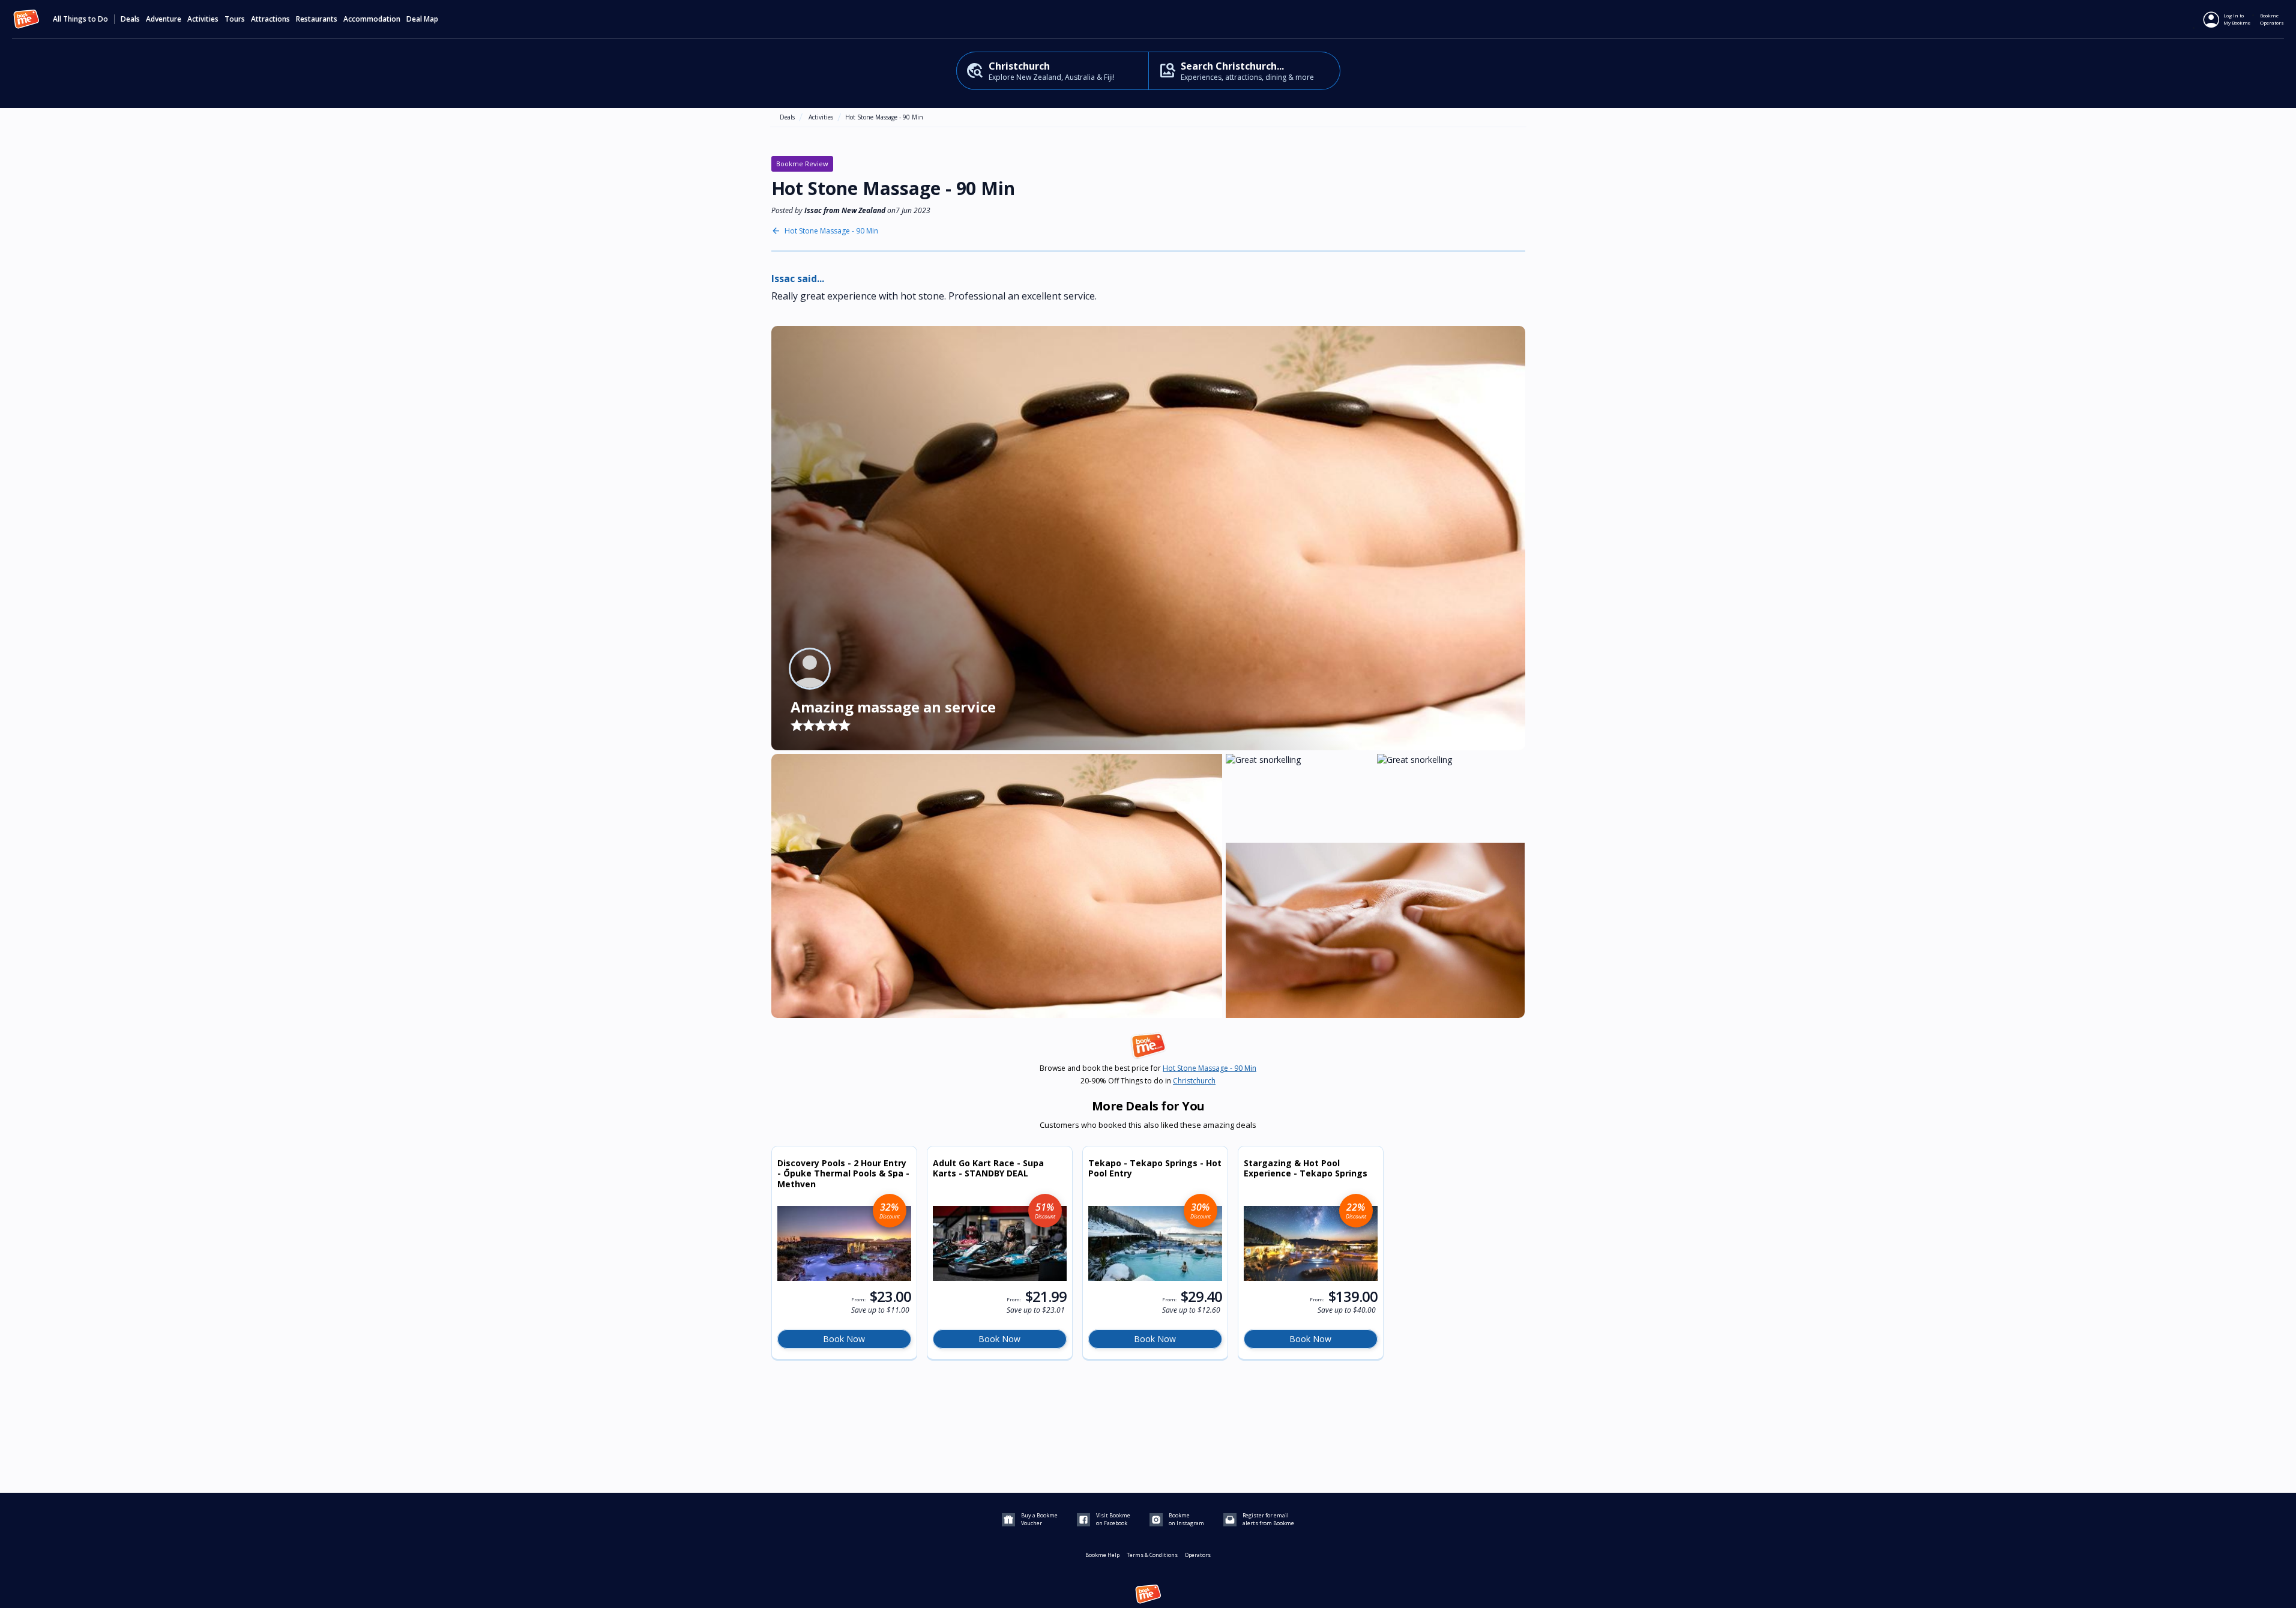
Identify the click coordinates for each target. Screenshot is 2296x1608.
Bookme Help (1102, 1555)
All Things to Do (80, 19)
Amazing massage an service (893, 707)
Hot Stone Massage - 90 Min (884, 117)
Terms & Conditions (1152, 1555)
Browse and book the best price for (1148, 1068)
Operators (1198, 1555)
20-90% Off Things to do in (1148, 1081)
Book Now (844, 1339)
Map (431, 19)
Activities (821, 117)
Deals (130, 19)
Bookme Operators (2272, 19)
